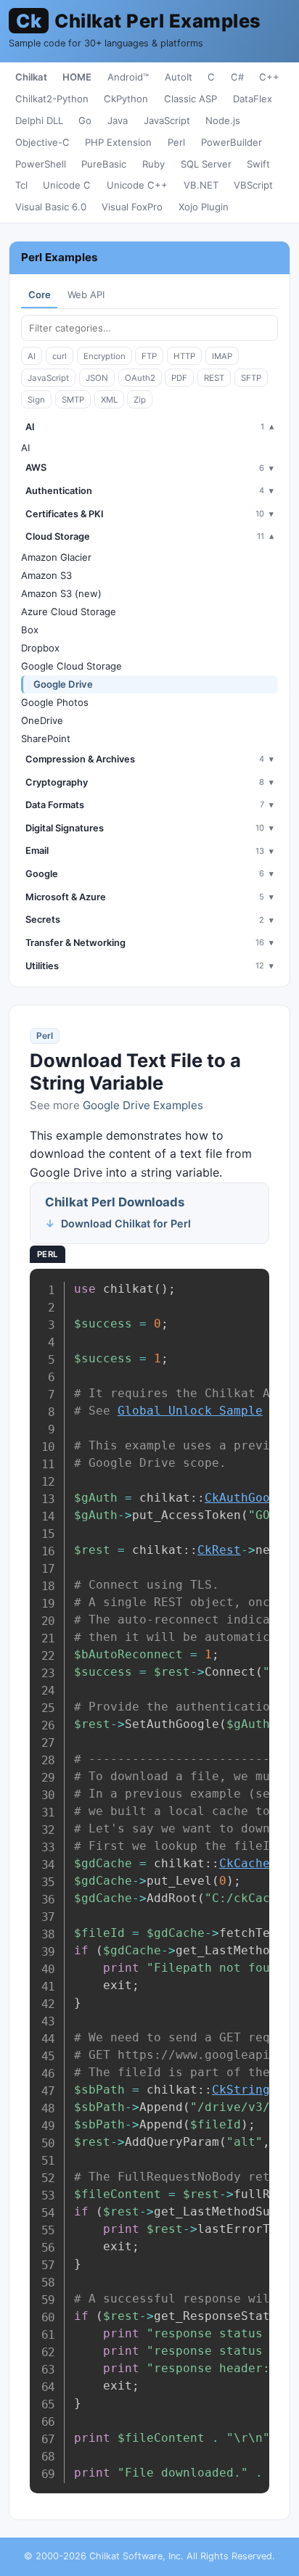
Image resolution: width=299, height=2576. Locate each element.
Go (85, 120)
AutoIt (179, 77)
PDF (179, 378)
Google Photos (55, 702)
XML (109, 400)
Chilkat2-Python (52, 99)
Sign (36, 400)
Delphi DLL (39, 120)
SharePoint (46, 738)
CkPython (126, 99)
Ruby (153, 164)
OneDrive (42, 720)
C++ (269, 77)
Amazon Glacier (56, 557)
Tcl (21, 185)
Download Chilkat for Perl (126, 1223)
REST (214, 378)
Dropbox (40, 648)
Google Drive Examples (143, 1105)
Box (30, 630)
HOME (77, 77)
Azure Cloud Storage (69, 612)
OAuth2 (140, 378)
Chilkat (31, 77)
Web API (86, 295)
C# (237, 77)
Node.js (223, 120)
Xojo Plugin (204, 207)
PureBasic (104, 164)
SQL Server (206, 164)
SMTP (73, 400)
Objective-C (42, 142)
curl (60, 356)
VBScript (253, 185)
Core (40, 295)
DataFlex (253, 99)
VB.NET (201, 185)
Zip (140, 400)
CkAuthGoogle (248, 1498)
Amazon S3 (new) (61, 593)
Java (118, 120)
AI (32, 356)
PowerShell (41, 164)
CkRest (219, 1550)
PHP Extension (118, 142)
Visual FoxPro (132, 207)
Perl (176, 142)
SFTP (251, 378)
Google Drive (63, 684)
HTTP (184, 356)
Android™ (128, 77)
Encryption (105, 356)
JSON (97, 378)
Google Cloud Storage (71, 666)
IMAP (222, 356)
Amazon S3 (46, 575)
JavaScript (167, 120)
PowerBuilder (232, 142)
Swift (258, 164)
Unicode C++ (137, 185)
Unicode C (67, 185)
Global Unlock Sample (190, 1411)
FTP (149, 356)
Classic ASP (191, 99)
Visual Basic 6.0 (51, 207)
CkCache (245, 1863)
